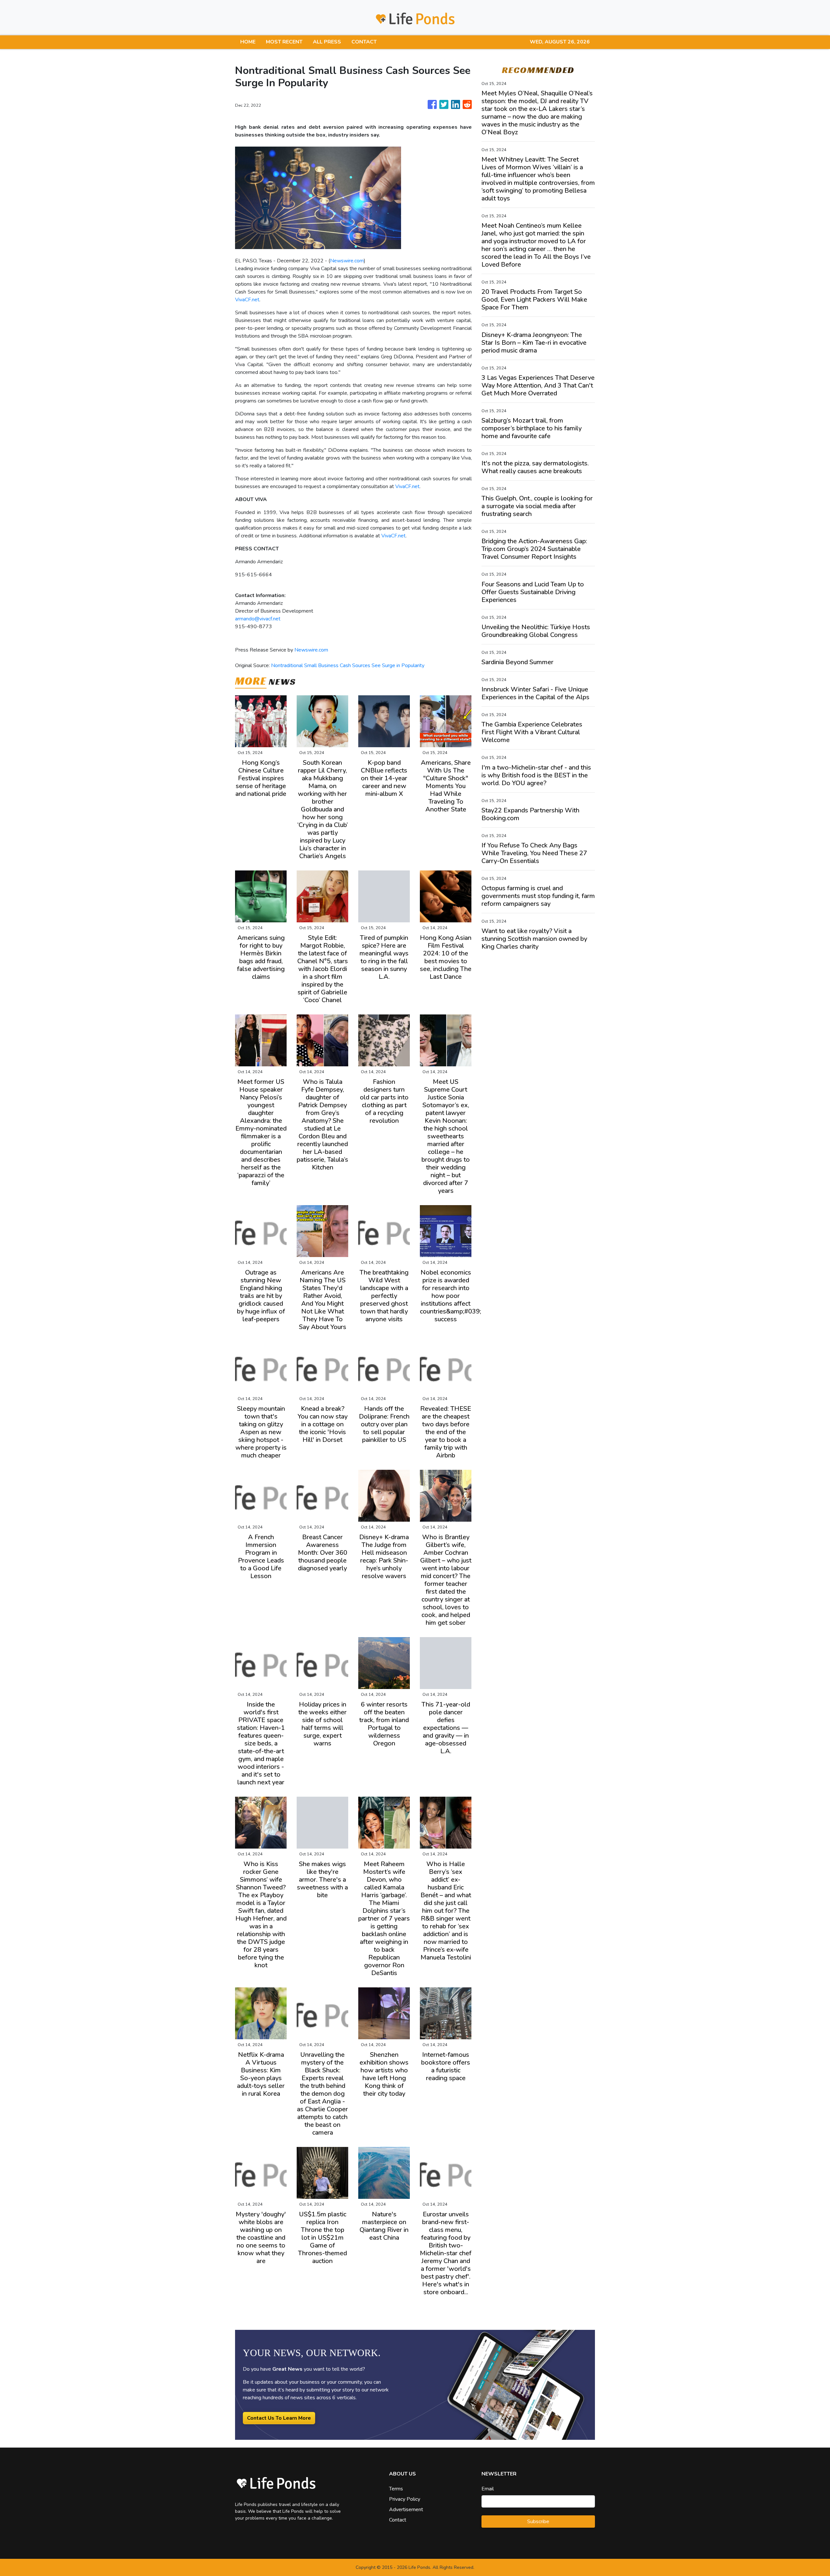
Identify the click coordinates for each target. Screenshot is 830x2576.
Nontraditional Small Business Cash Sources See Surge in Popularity (348, 665)
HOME (248, 42)
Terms (396, 2489)
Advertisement (406, 2510)
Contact (398, 2520)
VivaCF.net (247, 300)
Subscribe (538, 2522)
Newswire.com (347, 261)
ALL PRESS (327, 42)
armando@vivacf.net (258, 619)
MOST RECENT (284, 42)
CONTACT (364, 42)
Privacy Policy (405, 2499)
